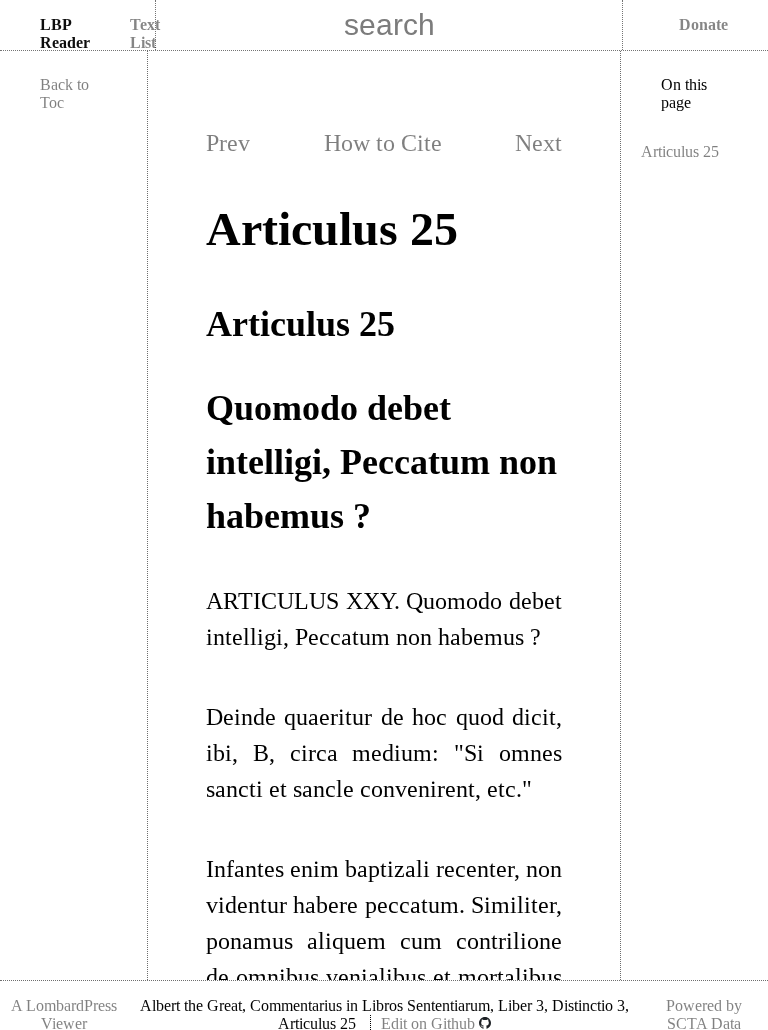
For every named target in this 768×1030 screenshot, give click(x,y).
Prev (228, 143)
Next (538, 143)
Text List (145, 33)
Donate (703, 24)
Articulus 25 (680, 151)
